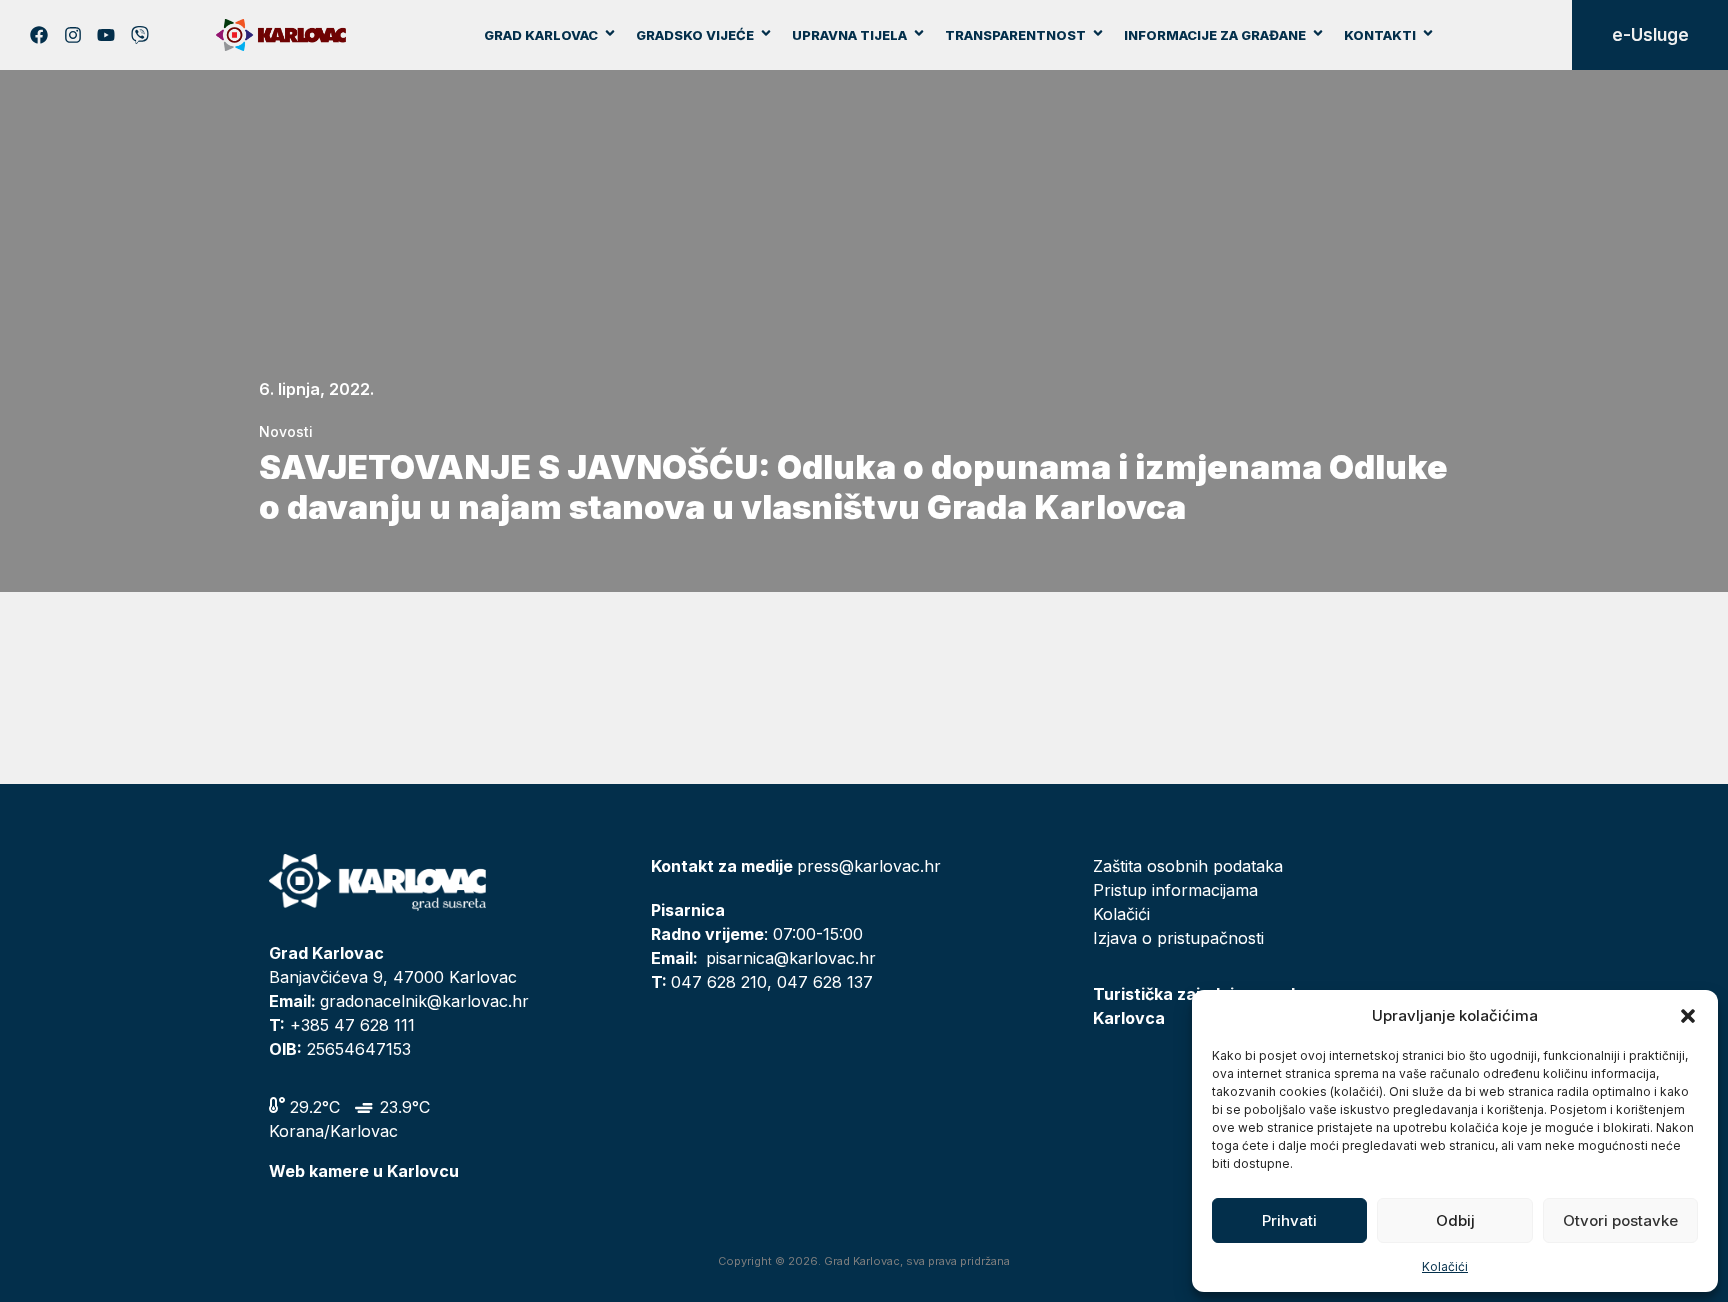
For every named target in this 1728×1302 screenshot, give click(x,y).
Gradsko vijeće (695, 35)
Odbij (1455, 1220)
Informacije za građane (1215, 35)
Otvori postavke (1620, 1220)
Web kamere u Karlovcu (364, 1171)
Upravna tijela (849, 35)
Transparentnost (1015, 35)
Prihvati (1289, 1220)
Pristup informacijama (1175, 890)
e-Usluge (1650, 35)
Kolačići (1445, 1266)
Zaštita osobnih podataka (1188, 866)
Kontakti (1380, 35)
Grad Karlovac (541, 35)
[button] (1688, 1016)
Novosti (286, 431)
